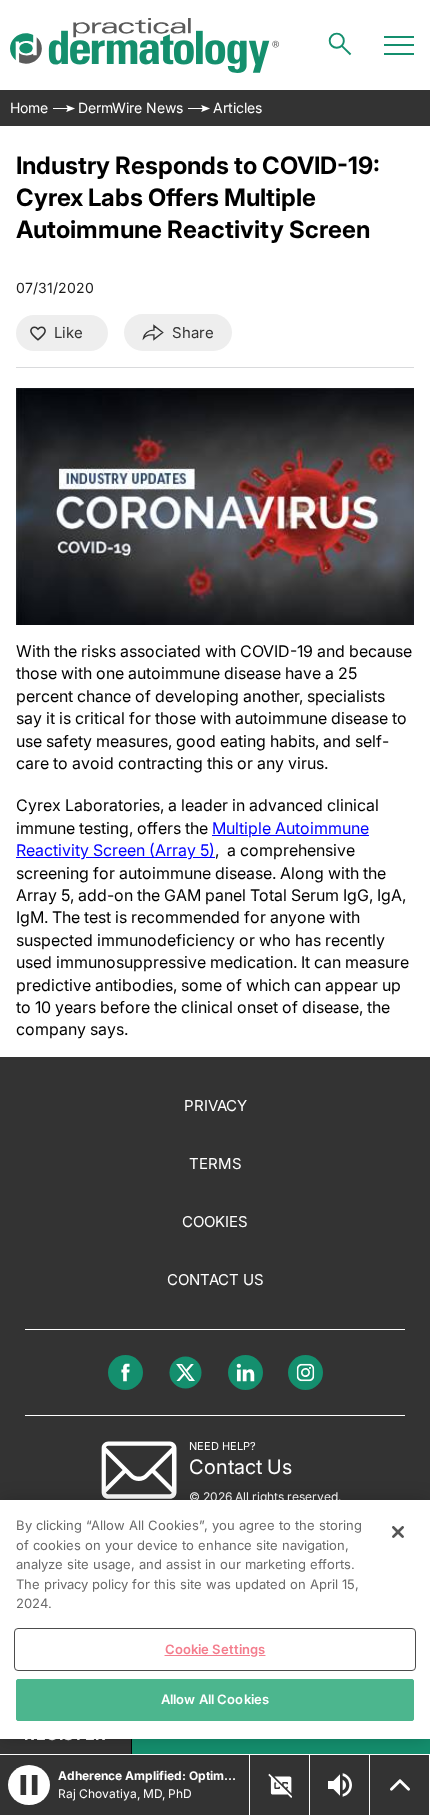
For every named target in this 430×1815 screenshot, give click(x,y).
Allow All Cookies (215, 1699)
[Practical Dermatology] (144, 45)
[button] (29, 1785)
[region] (215, 1619)
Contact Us (215, 1279)
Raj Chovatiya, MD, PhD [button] (125, 1793)
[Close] (398, 1532)
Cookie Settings (215, 1649)
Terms (215, 1163)
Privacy (215, 1105)
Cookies (215, 1221)
